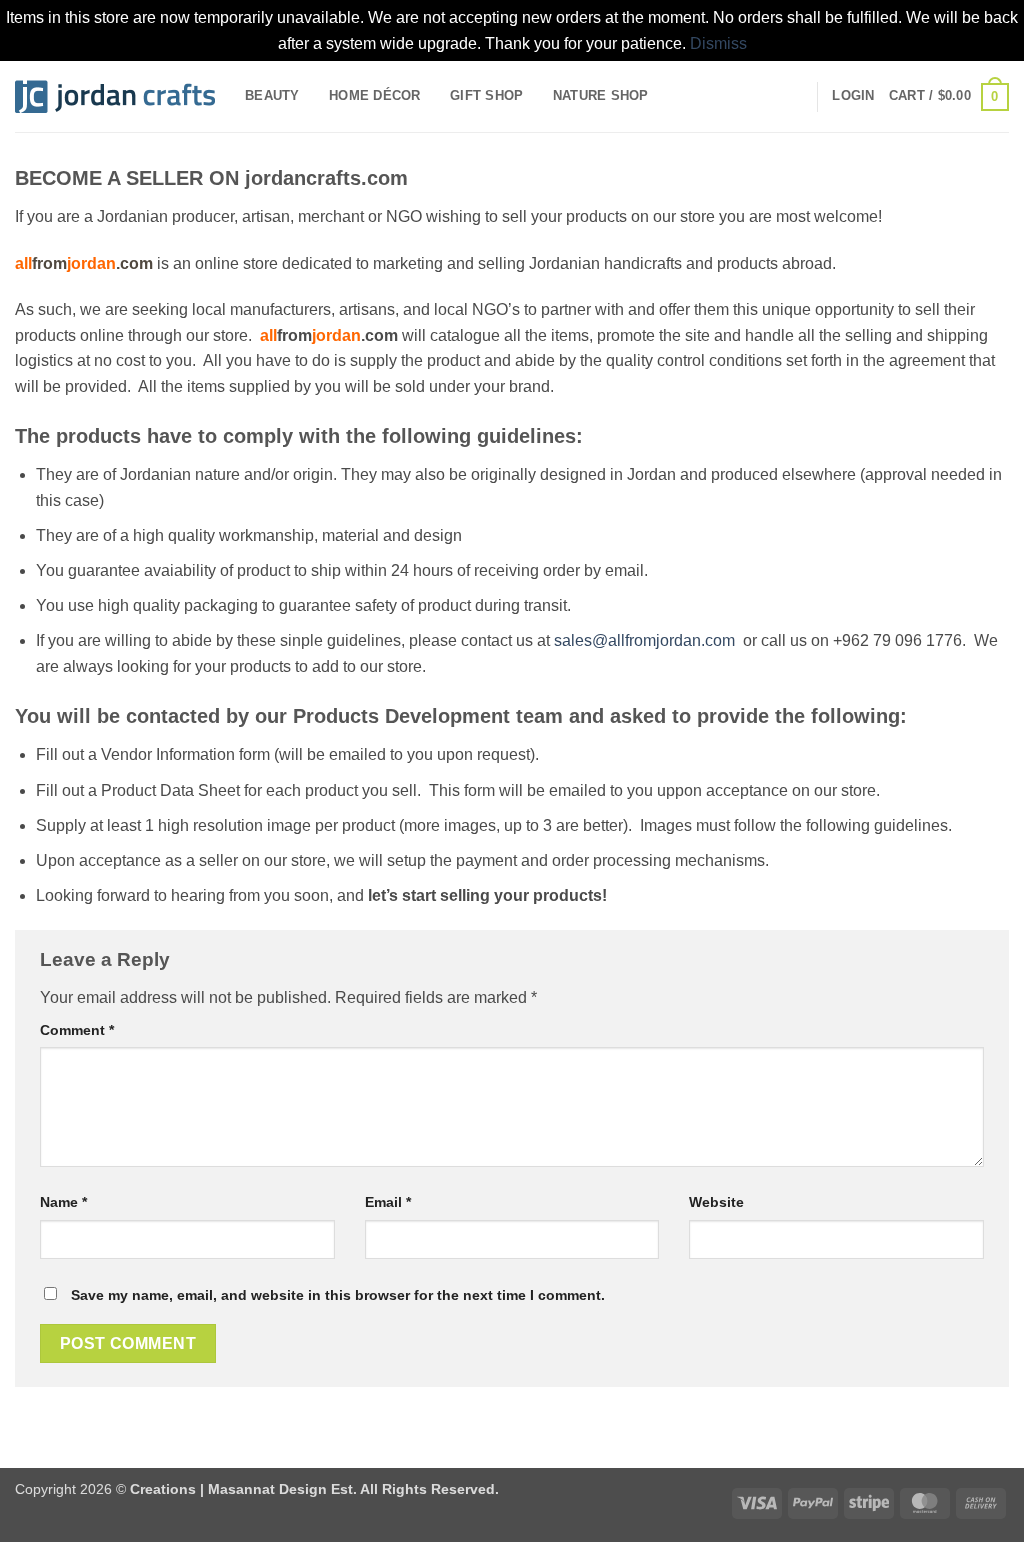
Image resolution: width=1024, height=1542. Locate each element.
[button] (853, 96)
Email (388, 1202)
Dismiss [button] (718, 43)
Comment (77, 1030)
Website (716, 1202)
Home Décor (375, 95)
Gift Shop (486, 95)
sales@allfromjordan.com (644, 640)
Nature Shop (601, 95)
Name (63, 1202)
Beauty (272, 95)
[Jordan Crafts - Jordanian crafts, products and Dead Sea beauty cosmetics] (115, 97)
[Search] (794, 96)
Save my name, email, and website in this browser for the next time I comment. (338, 1295)
